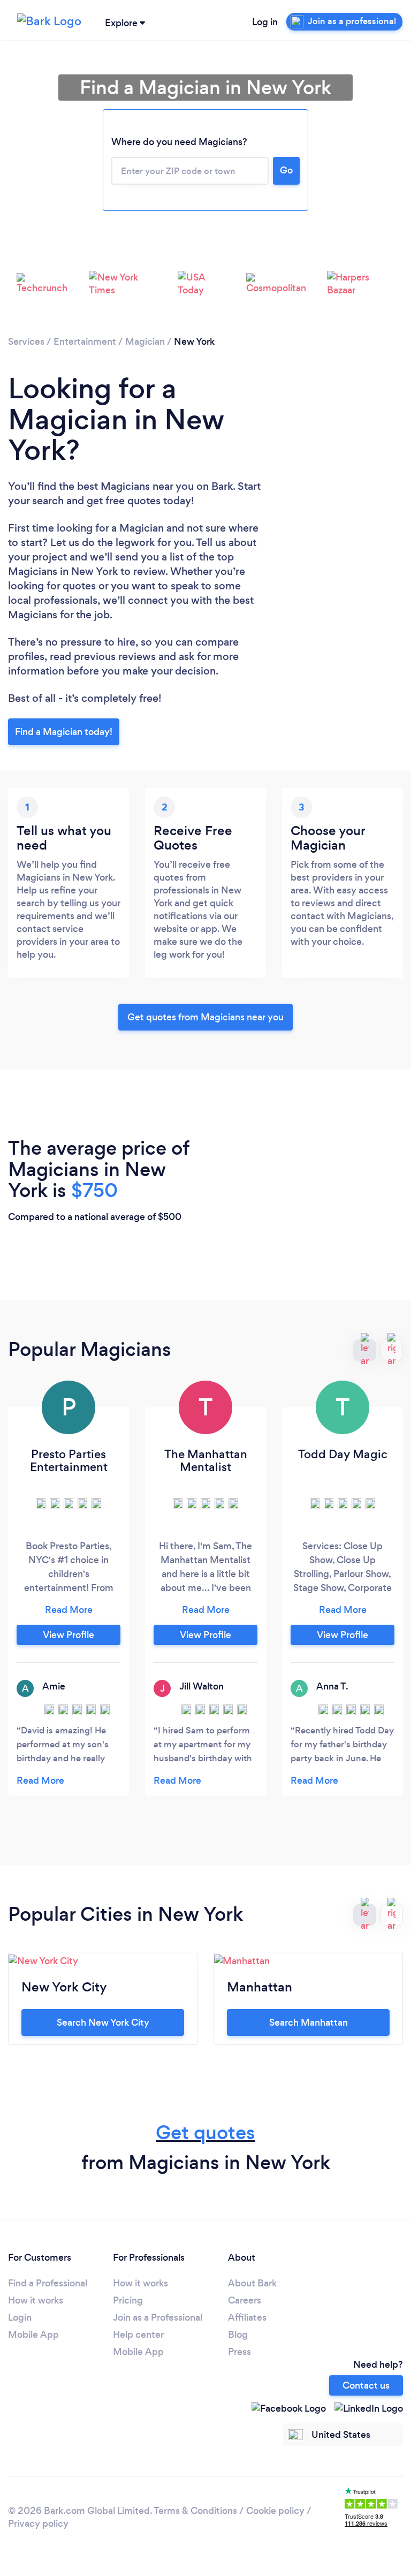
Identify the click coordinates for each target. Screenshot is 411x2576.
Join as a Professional (158, 2317)
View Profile (68, 1635)
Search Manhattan (309, 2022)
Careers (245, 2300)
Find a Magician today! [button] (64, 732)
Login (20, 2317)
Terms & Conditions (195, 2511)
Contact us (366, 2385)
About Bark (252, 2283)
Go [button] (286, 170)
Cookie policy (275, 2511)
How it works (36, 2300)
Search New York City (103, 2022)
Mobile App (33, 2335)
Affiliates (247, 2317)
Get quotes (205, 2132)
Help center (138, 2335)
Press (239, 2352)
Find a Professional (48, 2283)
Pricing (128, 2300)
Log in (265, 22)
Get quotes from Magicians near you (205, 1017)
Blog (238, 2335)
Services (26, 342)
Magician (145, 342)
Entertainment (85, 342)
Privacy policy (38, 2524)
